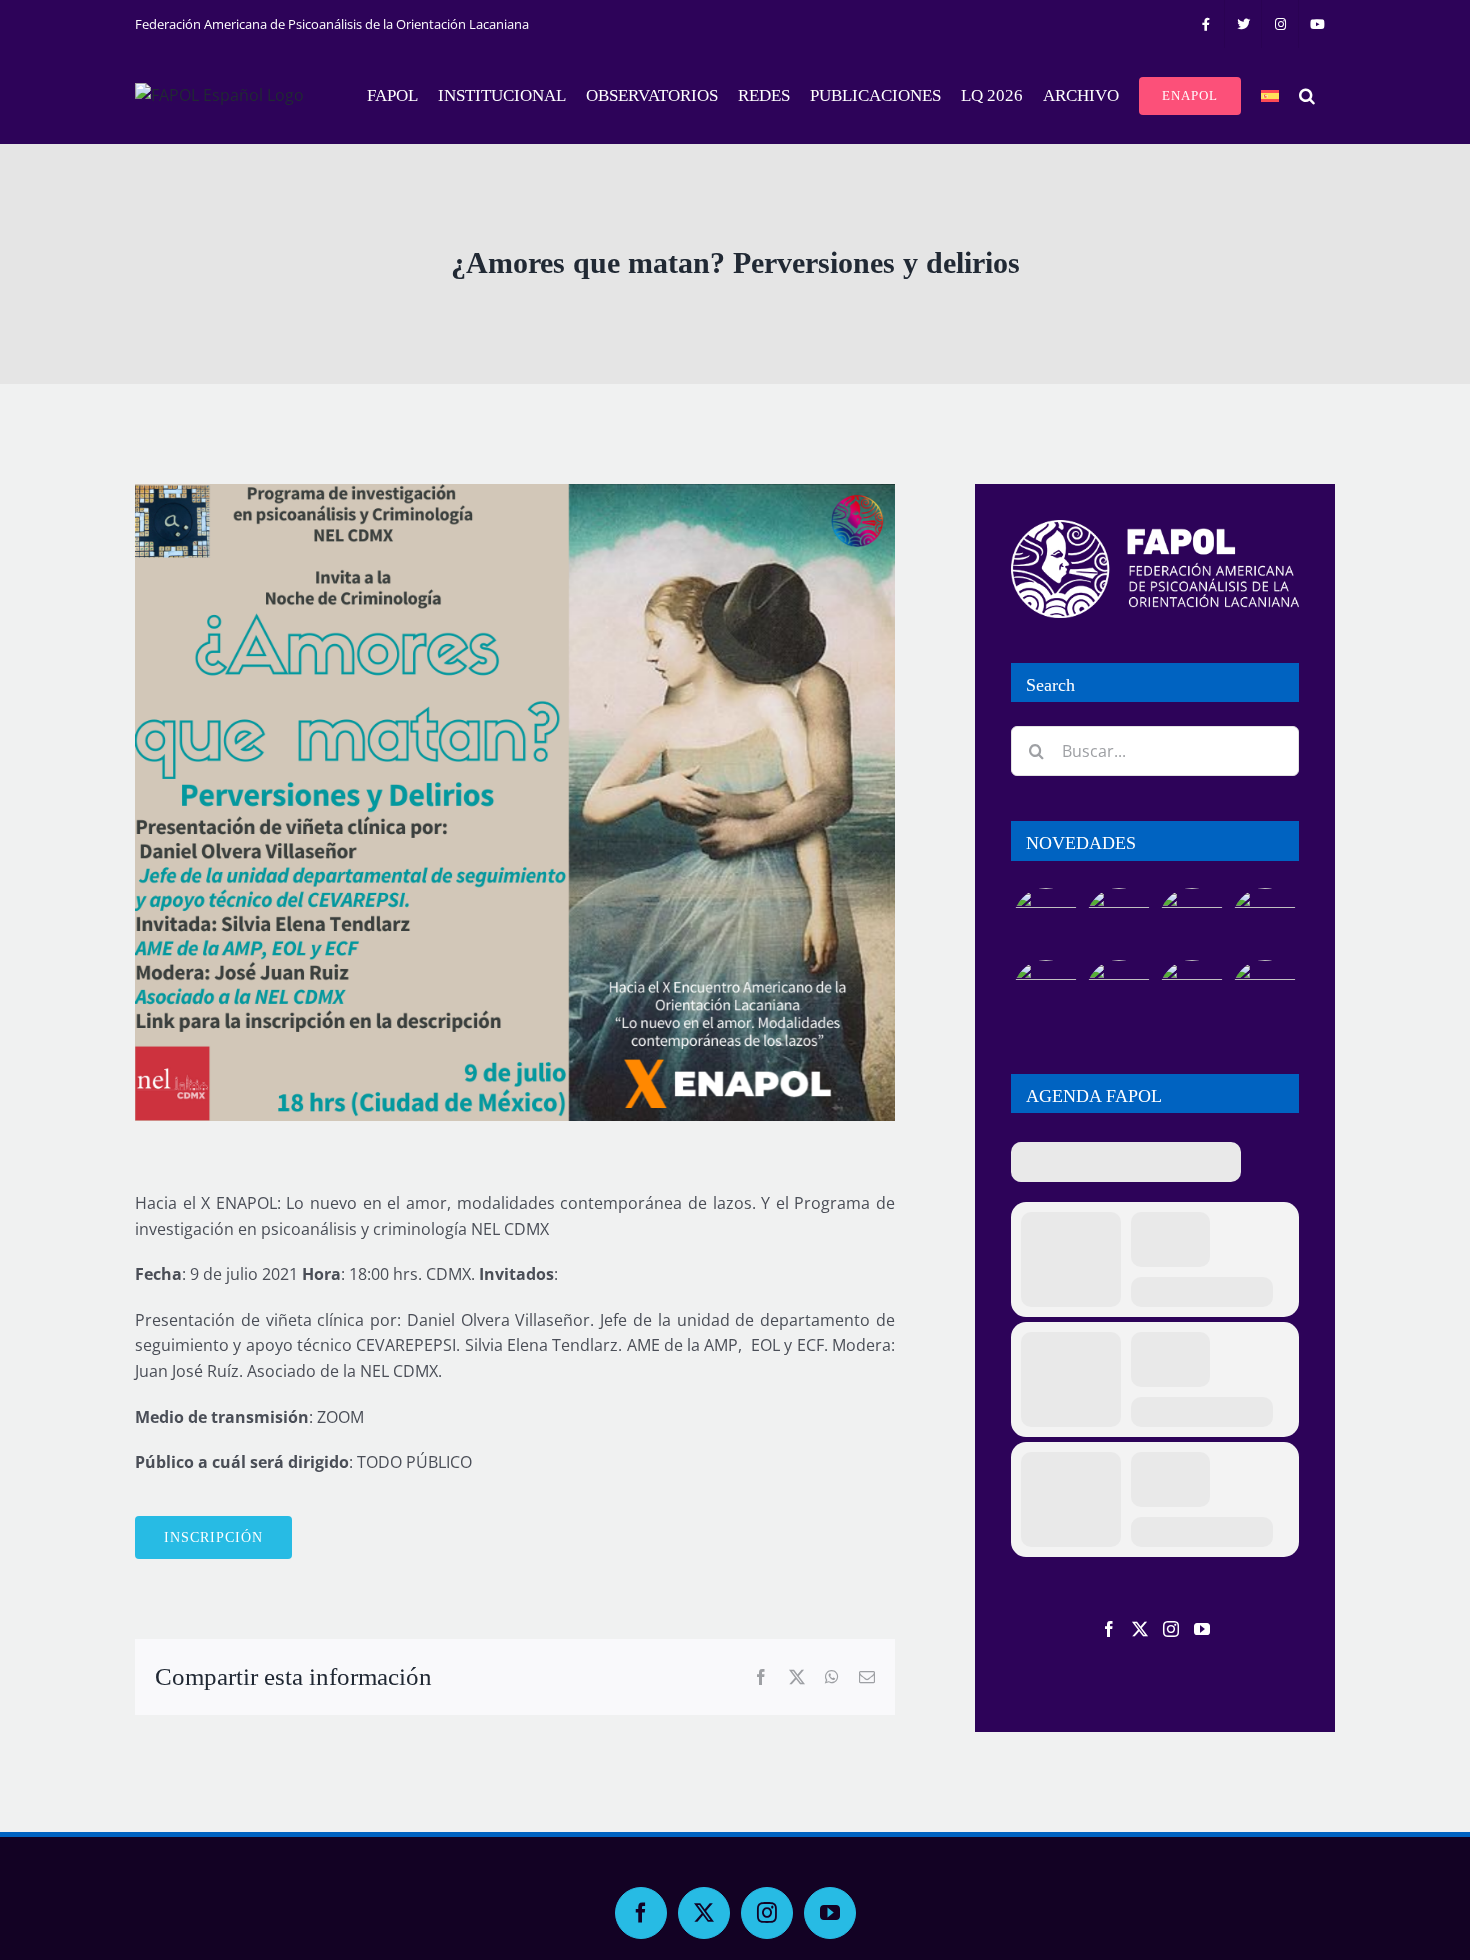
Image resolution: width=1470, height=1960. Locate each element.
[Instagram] (1171, 1629)
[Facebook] (1109, 1629)
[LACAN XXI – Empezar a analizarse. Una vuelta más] (1264, 921)
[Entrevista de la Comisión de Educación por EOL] (1264, 993)
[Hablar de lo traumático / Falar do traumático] (1191, 921)
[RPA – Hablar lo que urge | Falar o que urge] (1045, 921)
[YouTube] (1202, 1629)
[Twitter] (1140, 1629)
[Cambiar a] (1270, 96)
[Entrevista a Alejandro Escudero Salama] (1191, 993)
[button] (1307, 96)
